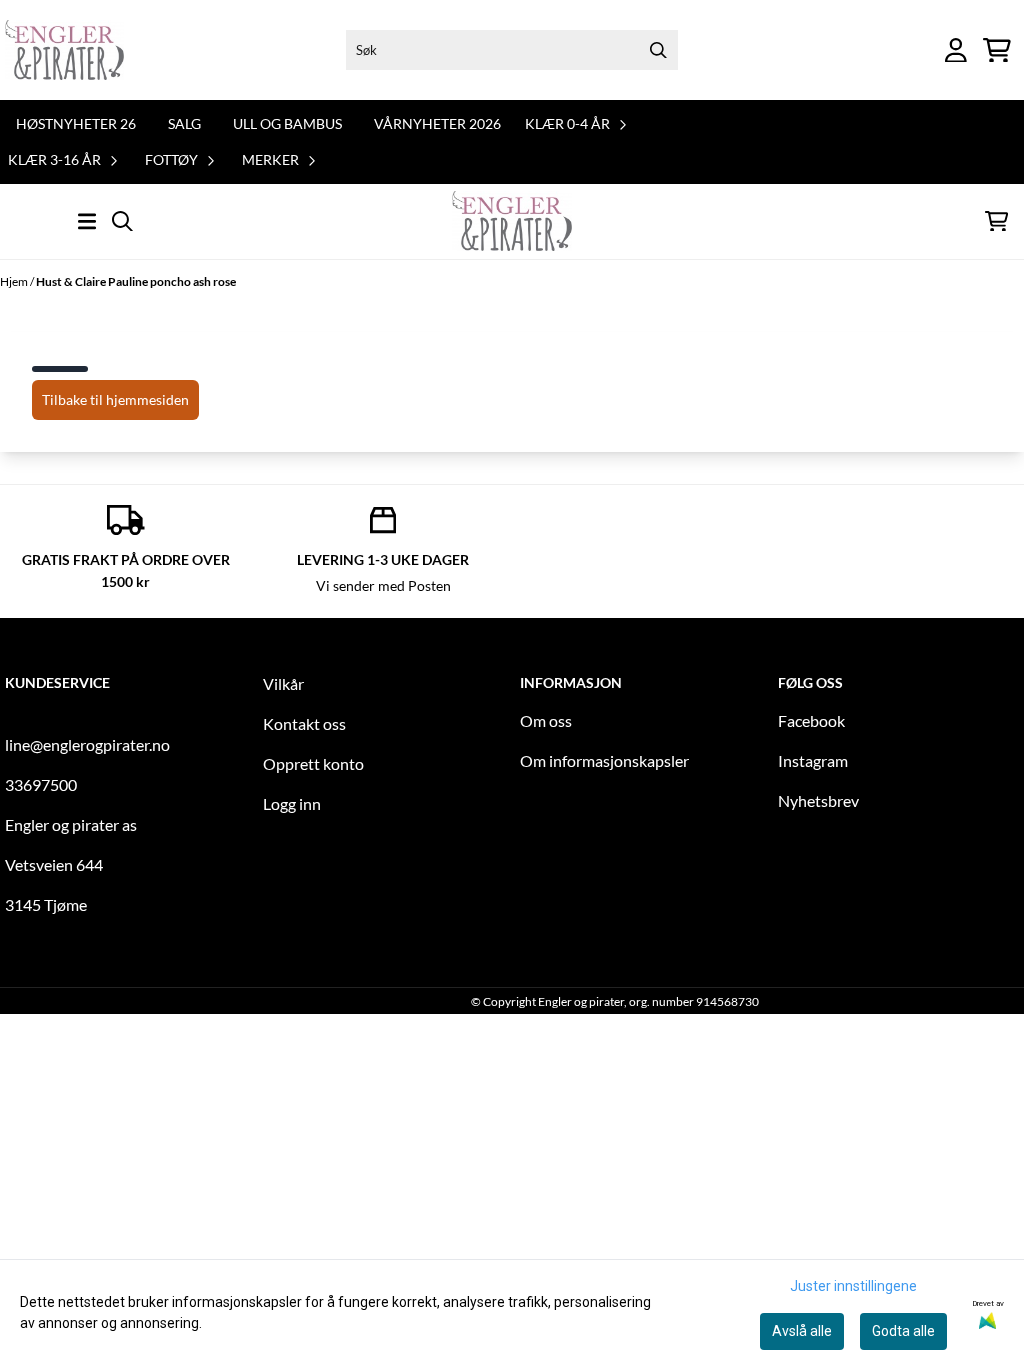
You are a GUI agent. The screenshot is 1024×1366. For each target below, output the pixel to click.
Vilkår (283, 683)
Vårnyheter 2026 (437, 123)
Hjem (15, 281)
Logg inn (292, 803)
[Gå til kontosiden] (956, 50)
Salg (184, 123)
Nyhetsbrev (818, 800)
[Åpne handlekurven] (997, 50)
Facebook (811, 720)
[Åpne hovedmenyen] (87, 221)
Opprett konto (313, 763)
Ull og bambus (287, 123)
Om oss (546, 720)
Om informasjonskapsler (604, 760)
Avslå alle (802, 1331)
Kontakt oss (304, 723)
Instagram (813, 760)
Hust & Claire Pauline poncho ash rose (136, 281)
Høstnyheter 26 (76, 123)
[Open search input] (122, 221)
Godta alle (903, 1331)
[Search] (658, 50)
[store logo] (64, 50)
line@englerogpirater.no (87, 744)
